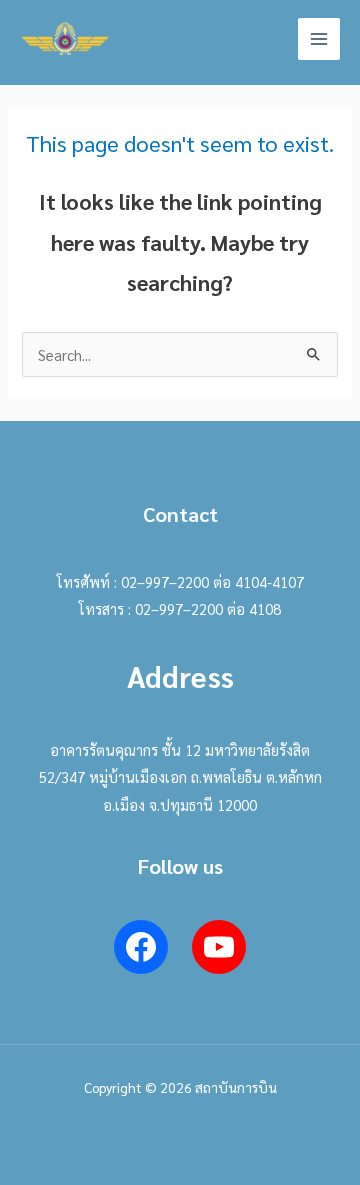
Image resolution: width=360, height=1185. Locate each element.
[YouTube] (219, 947)
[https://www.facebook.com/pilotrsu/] (141, 947)
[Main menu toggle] (319, 39)
